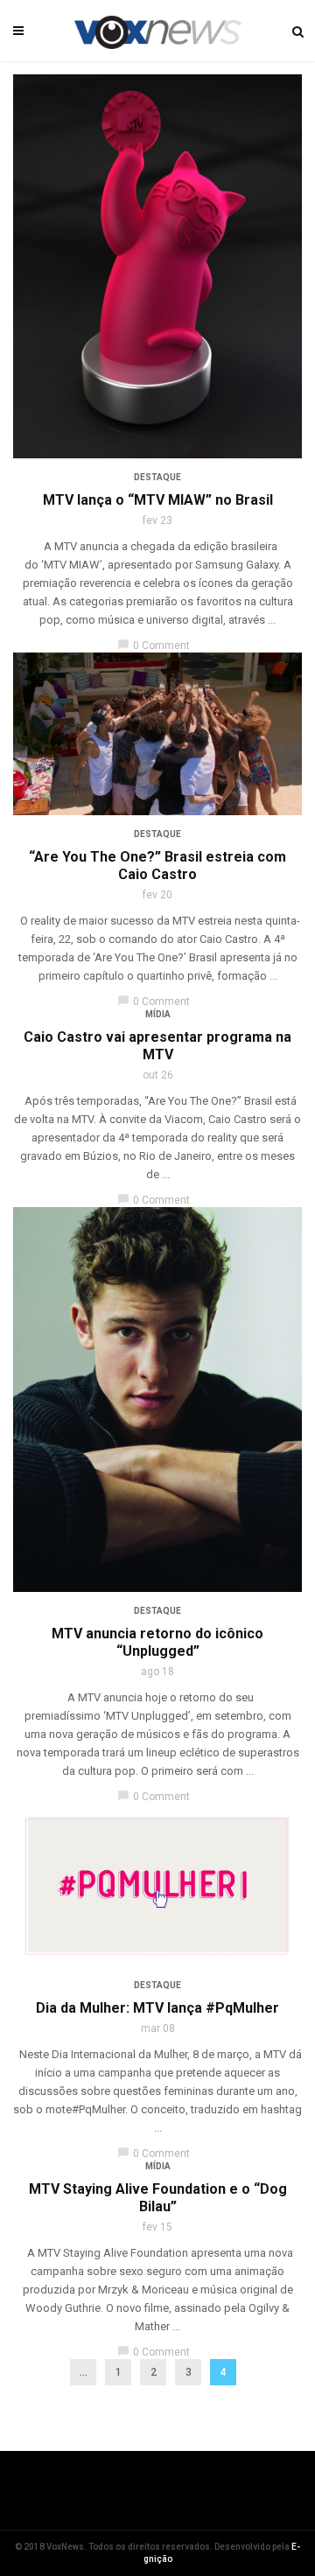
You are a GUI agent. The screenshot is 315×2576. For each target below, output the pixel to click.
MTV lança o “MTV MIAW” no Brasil (158, 500)
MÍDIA (158, 1014)
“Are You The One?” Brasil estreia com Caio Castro (157, 866)
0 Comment (154, 646)
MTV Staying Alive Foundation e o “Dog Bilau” (158, 2198)
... (84, 2372)
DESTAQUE (157, 477)
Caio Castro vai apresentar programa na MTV (157, 1046)
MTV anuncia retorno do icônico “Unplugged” (157, 1642)
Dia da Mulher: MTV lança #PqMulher (157, 2008)
